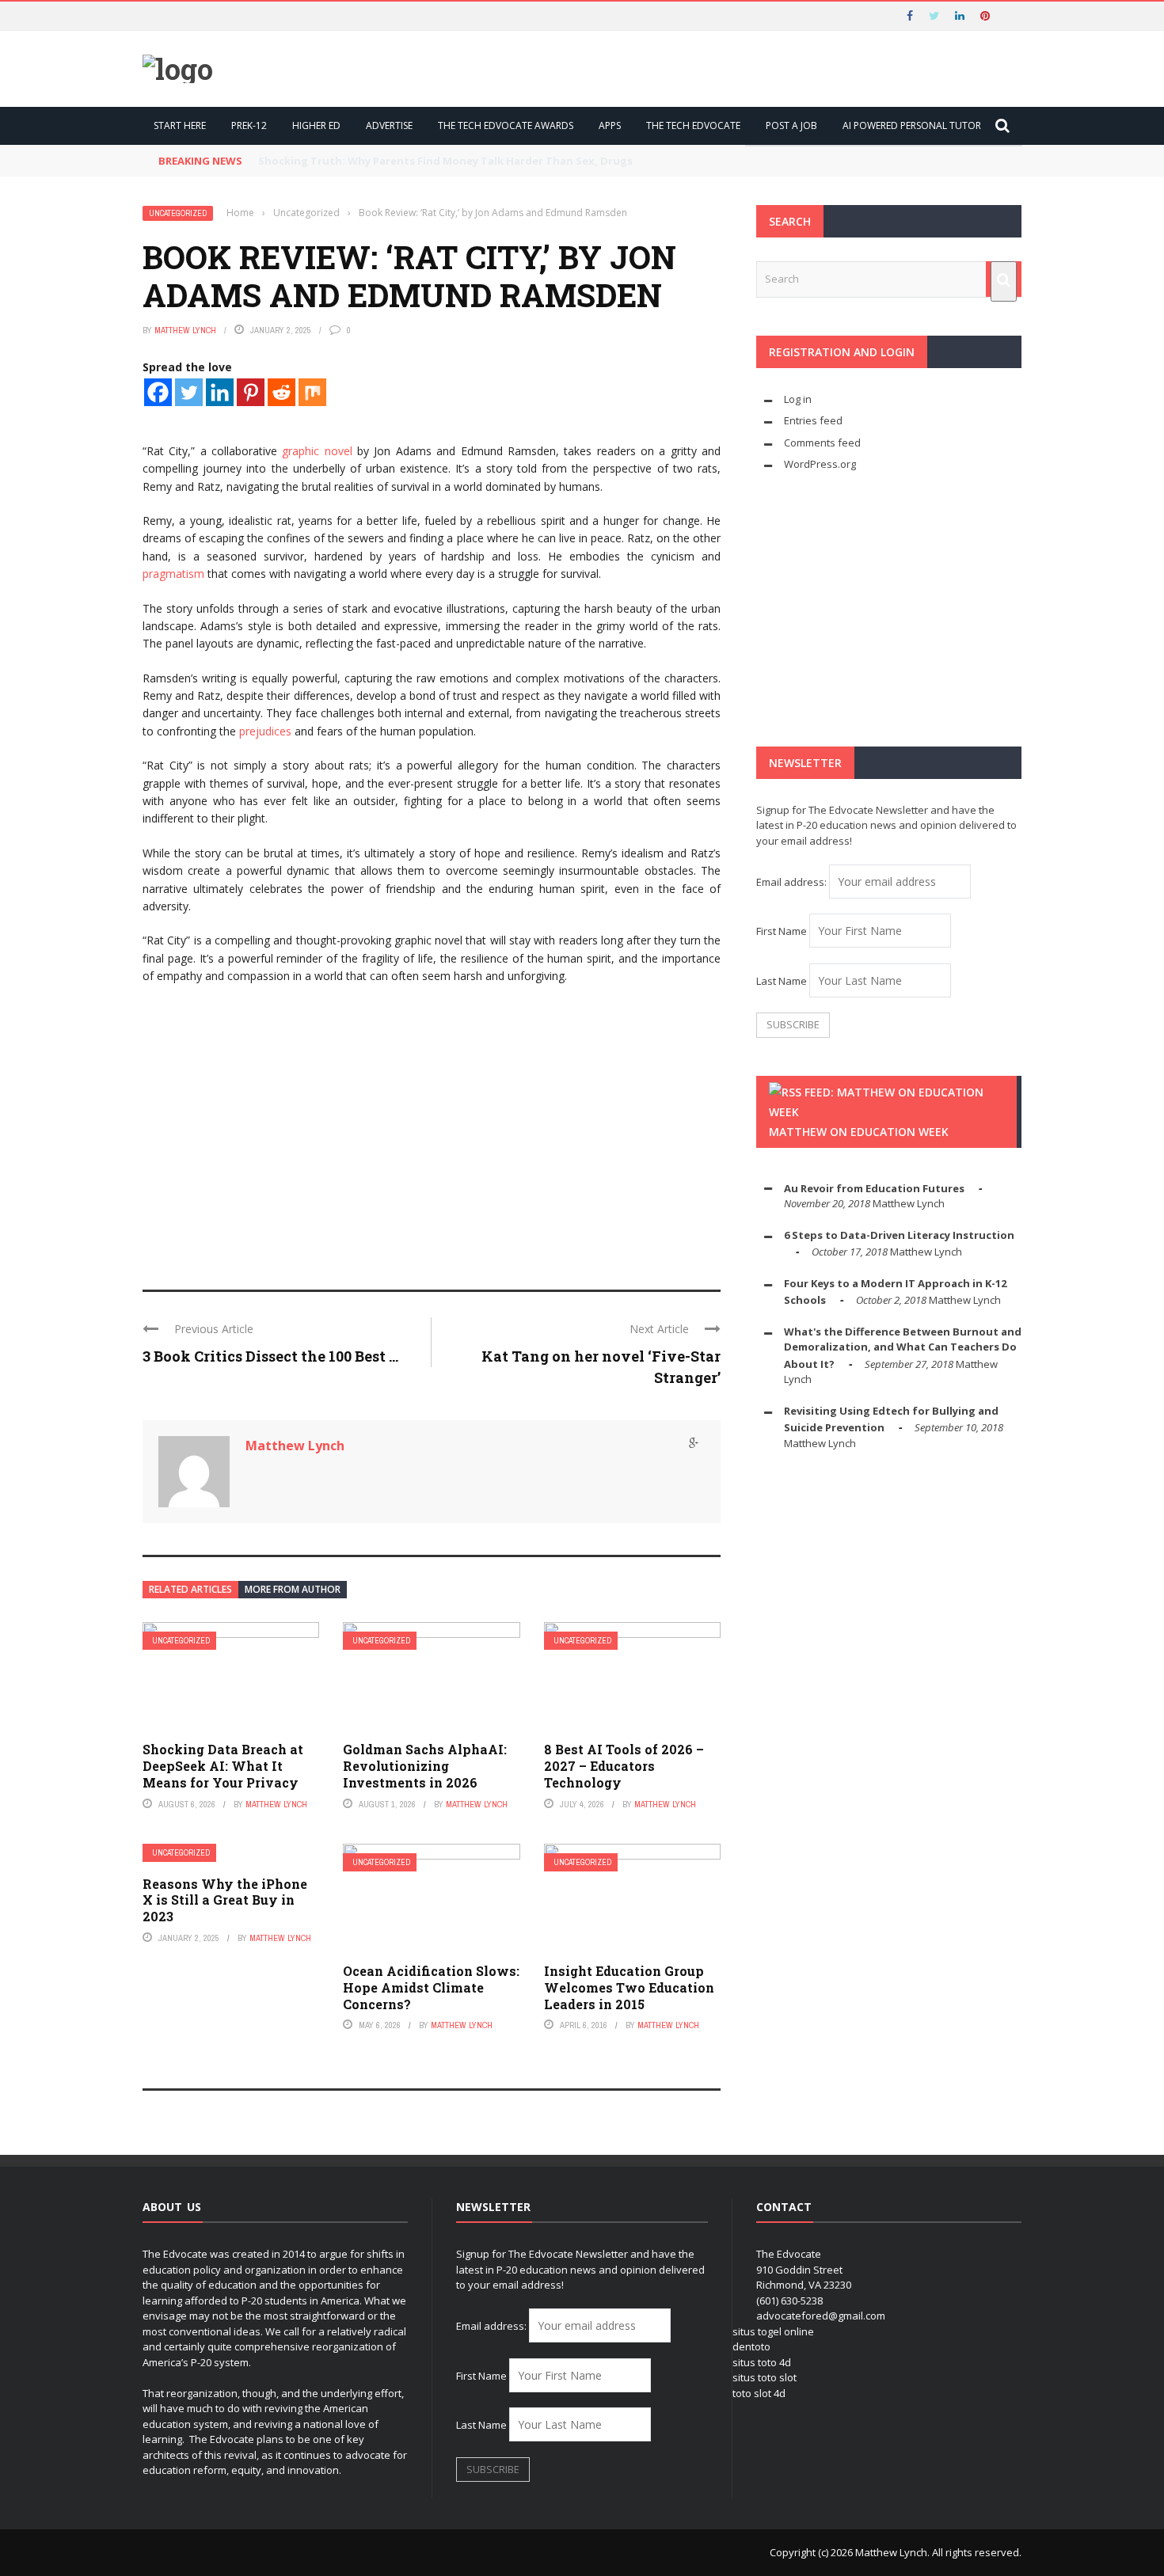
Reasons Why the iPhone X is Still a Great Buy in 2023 (225, 1900)
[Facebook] (158, 392)
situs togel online (773, 2331)
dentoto (751, 2346)
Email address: (793, 882)
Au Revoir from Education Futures (874, 1188)
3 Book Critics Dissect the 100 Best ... (270, 1356)
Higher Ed (316, 125)
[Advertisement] (432, 1147)
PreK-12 (249, 125)
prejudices (265, 731)
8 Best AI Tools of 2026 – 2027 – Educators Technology (624, 1766)
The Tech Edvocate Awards (506, 125)
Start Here (180, 125)
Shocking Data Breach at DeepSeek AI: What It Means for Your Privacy (223, 1766)
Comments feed (822, 443)
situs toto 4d (762, 2362)
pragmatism (173, 574)
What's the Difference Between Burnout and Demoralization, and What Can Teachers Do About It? (903, 1348)
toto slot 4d (759, 2393)
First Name (782, 931)
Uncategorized (178, 213)
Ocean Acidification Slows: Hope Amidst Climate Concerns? (431, 1987)
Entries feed (813, 420)
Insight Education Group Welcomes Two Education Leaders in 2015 (629, 1987)
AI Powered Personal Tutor (912, 125)
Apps (610, 125)
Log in (798, 399)
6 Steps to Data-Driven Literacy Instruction (899, 1235)
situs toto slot (765, 2377)
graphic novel (317, 451)
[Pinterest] (251, 392)
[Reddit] (281, 392)
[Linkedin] (220, 392)
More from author (293, 1589)
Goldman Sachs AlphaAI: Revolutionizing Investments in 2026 (425, 1766)
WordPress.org (820, 464)
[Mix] (312, 392)
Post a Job (791, 125)
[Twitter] (189, 392)
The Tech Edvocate (693, 125)
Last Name (782, 981)
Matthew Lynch (185, 330)
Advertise (389, 125)
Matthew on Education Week (859, 1132)
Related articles (190, 1589)
